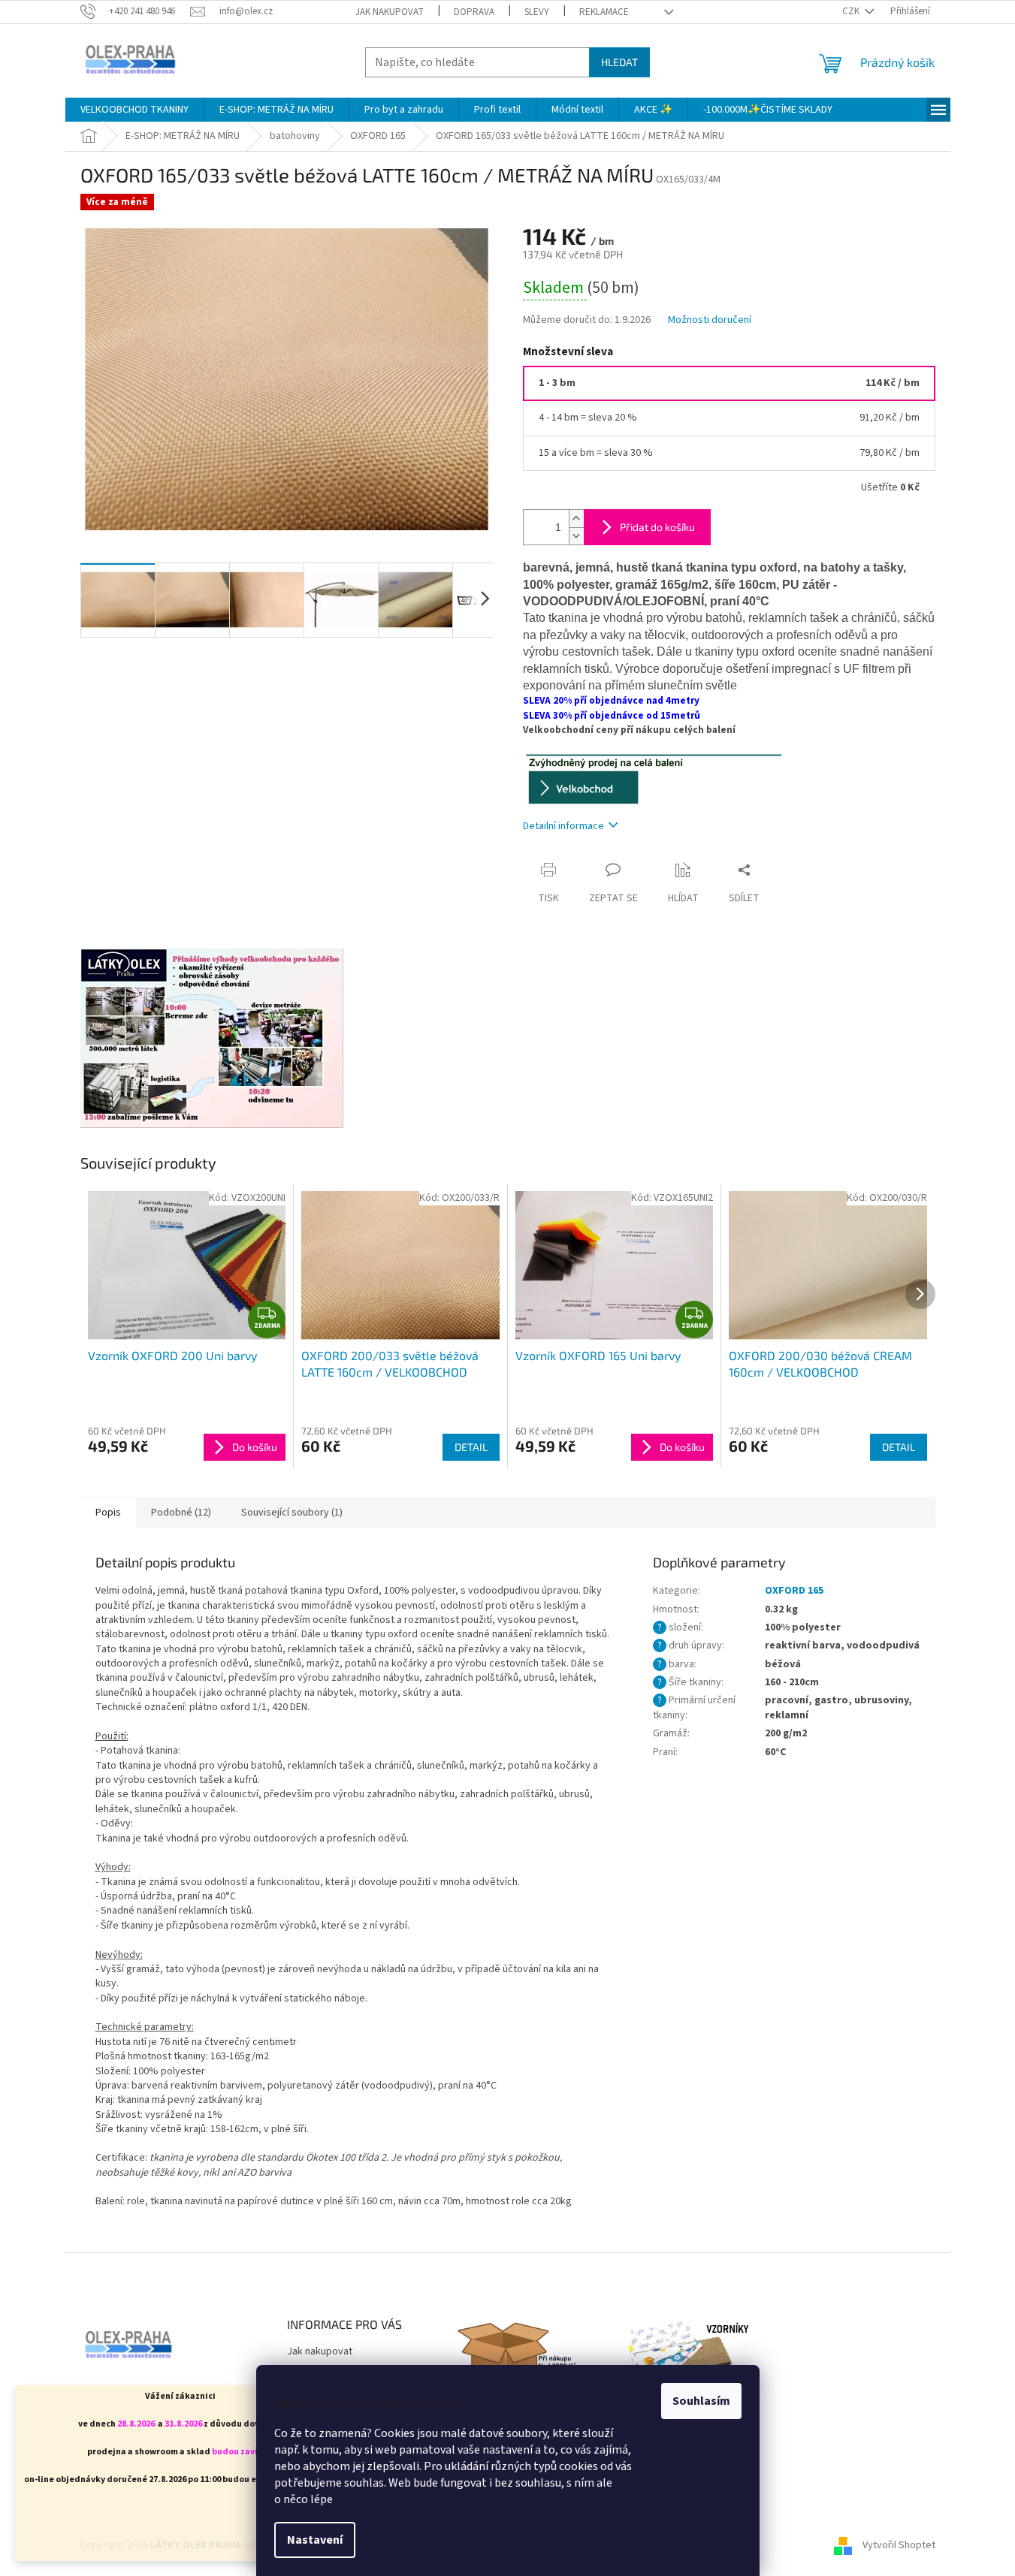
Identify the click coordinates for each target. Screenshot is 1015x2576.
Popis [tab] (108, 1513)
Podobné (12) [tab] (181, 1513)
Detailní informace (563, 826)
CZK (852, 11)
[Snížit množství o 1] (576, 536)
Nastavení (315, 2540)
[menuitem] (134, 110)
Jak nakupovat (390, 12)
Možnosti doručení (710, 320)
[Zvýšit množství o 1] (576, 519)
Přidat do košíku (657, 527)
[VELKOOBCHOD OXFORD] (654, 778)
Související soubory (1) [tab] (292, 1513)
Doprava (474, 12)
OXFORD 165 (794, 1591)
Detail (471, 1447)
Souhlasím (701, 2401)
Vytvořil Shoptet (899, 2545)
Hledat (619, 62)
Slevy (537, 12)
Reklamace (604, 12)
